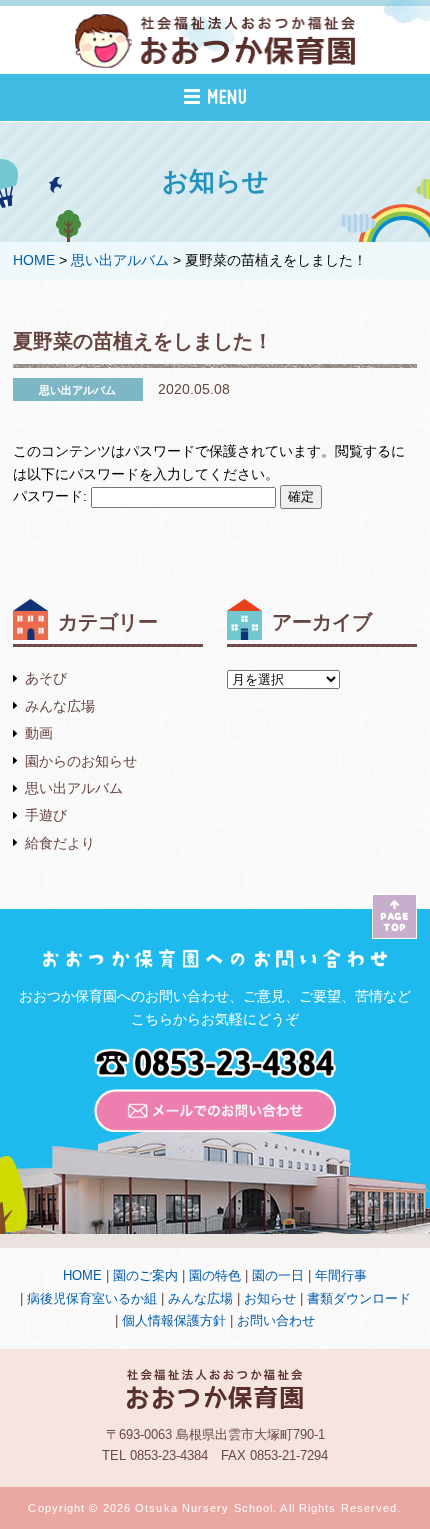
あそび (46, 678)
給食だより (60, 843)
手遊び (46, 815)
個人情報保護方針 (174, 1320)
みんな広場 (60, 706)
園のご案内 (145, 1275)
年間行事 (341, 1275)
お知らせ (270, 1298)
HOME (82, 1275)
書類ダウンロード (359, 1298)
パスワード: (52, 496)
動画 (39, 733)
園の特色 (215, 1275)
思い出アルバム (74, 788)
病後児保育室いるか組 (92, 1298)
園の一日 (278, 1275)
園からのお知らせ (81, 761)
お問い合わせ (276, 1320)
